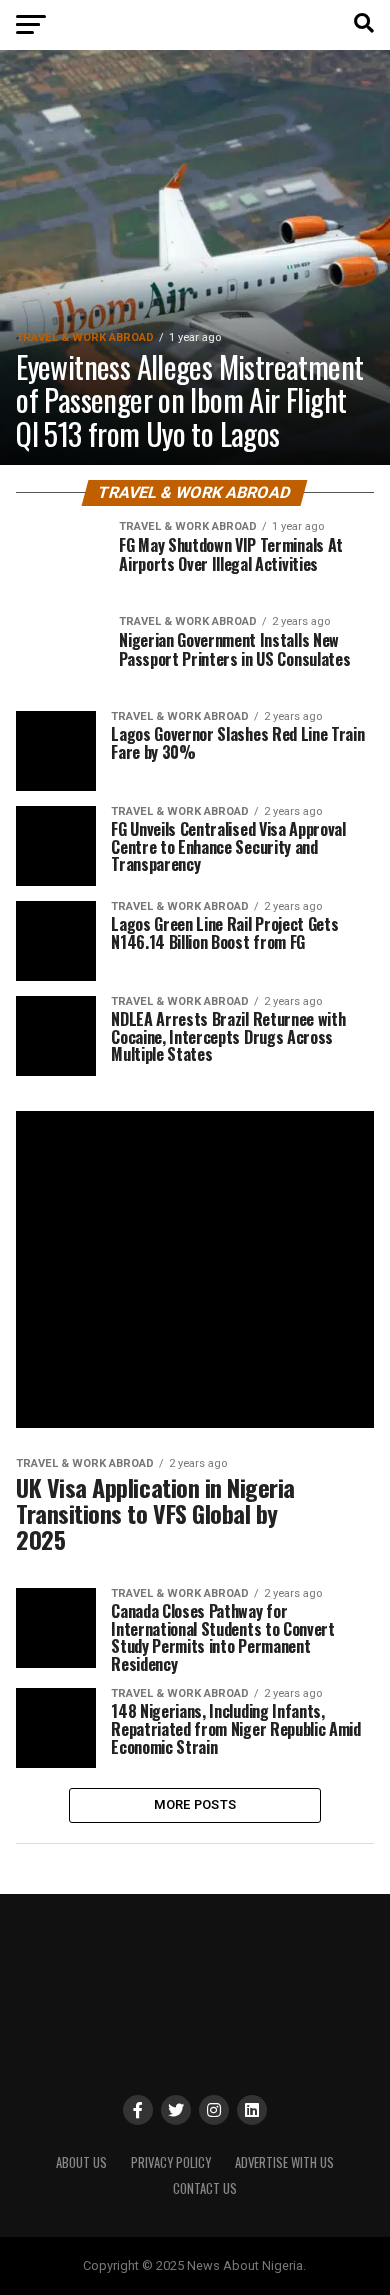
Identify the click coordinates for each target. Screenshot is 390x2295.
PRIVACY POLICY (171, 2162)
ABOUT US (81, 2162)
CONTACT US (205, 2188)
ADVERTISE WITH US (284, 2162)
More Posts (195, 1804)
